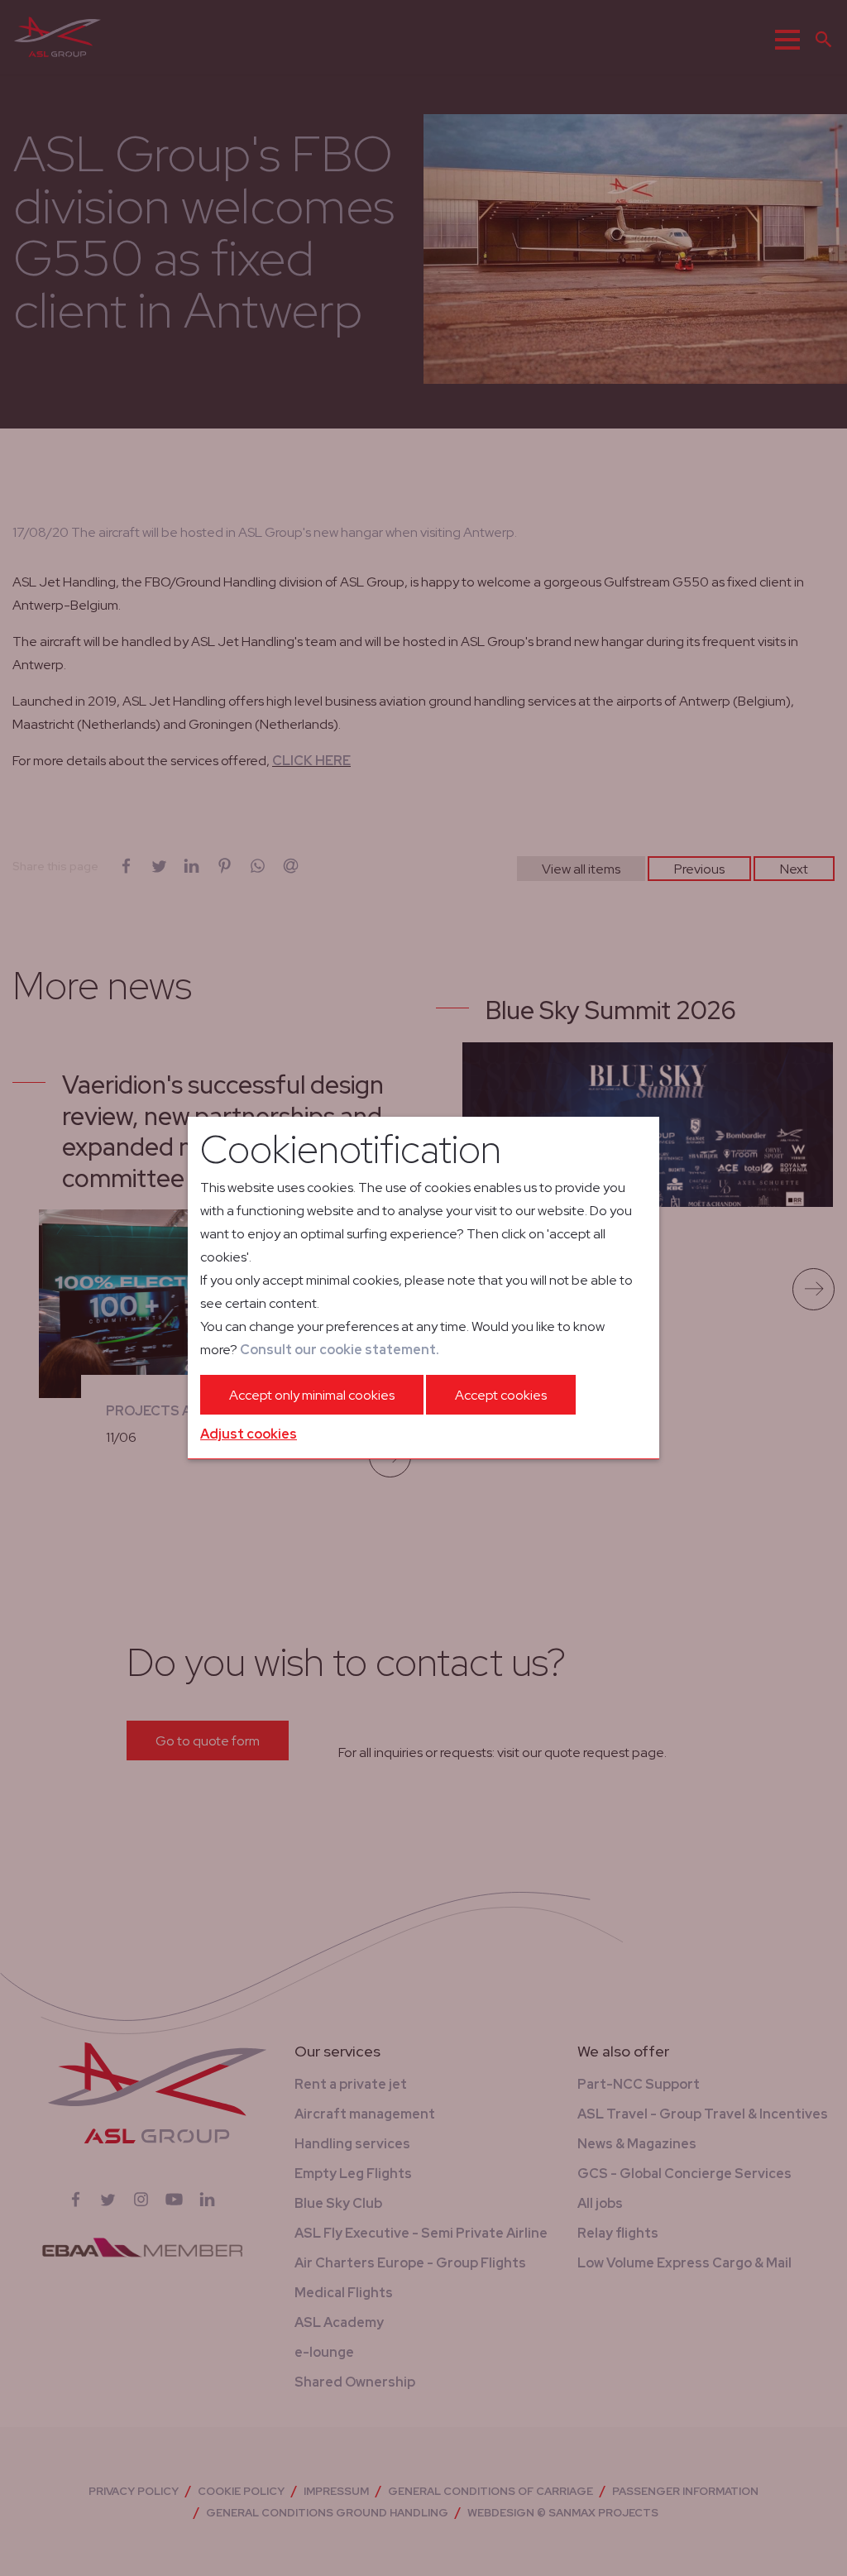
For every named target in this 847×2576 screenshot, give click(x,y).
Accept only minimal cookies (312, 1395)
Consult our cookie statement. (340, 1350)
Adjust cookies (249, 1434)
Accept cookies (501, 1395)
